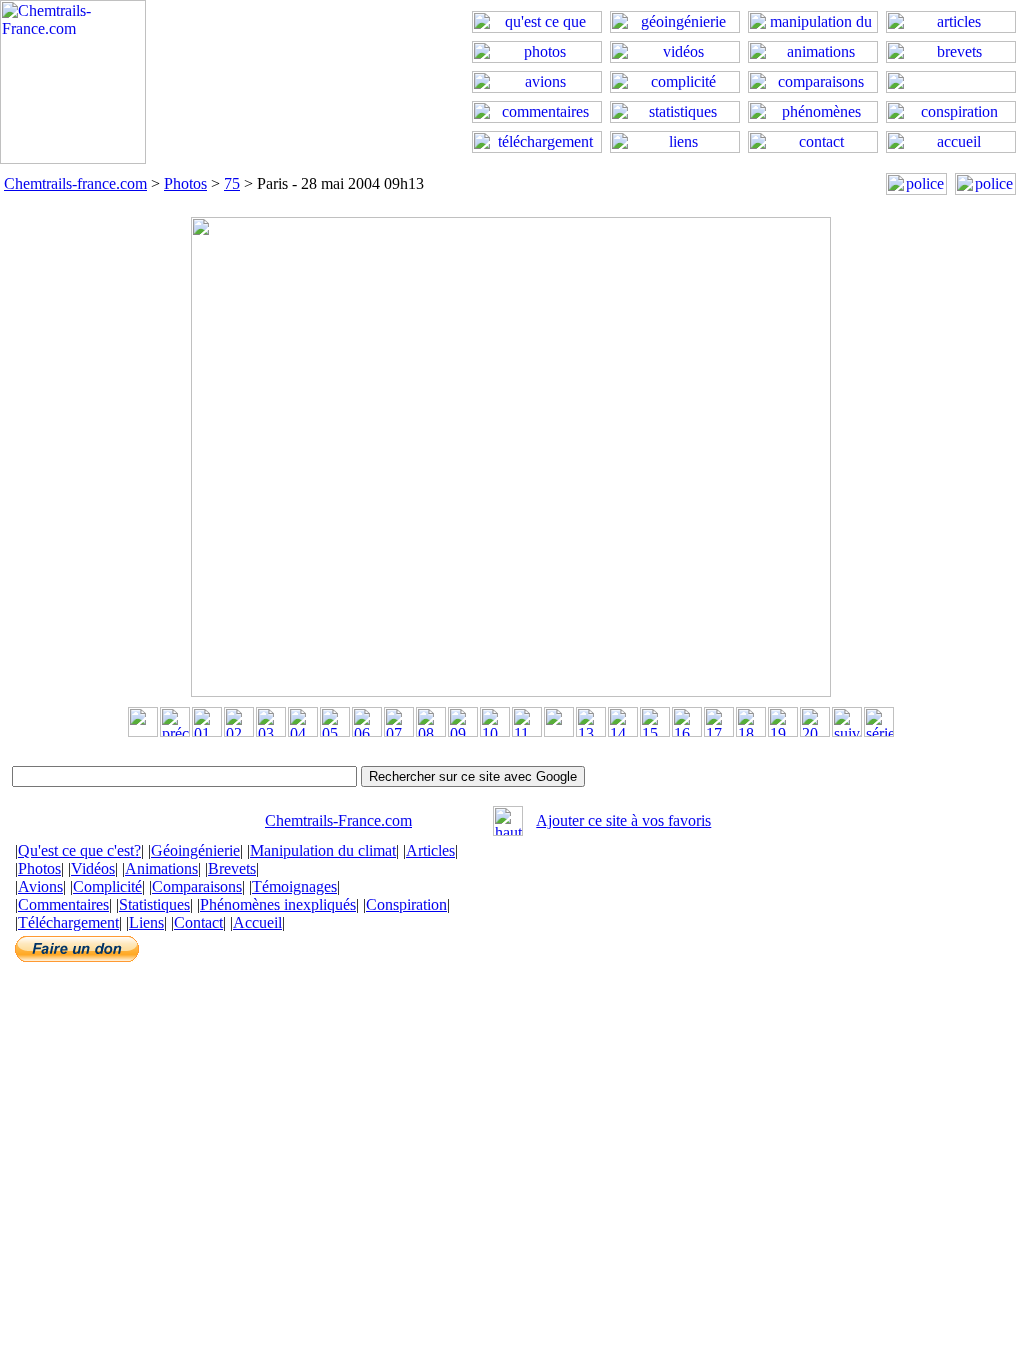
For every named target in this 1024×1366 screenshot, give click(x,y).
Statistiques (154, 904)
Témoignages (294, 886)
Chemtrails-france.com (75, 183)
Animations (161, 868)
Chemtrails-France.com (338, 820)
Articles (430, 850)
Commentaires (63, 904)
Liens (146, 922)
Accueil (257, 922)
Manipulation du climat (323, 850)
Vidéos (93, 868)
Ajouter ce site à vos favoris (623, 820)
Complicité (107, 886)
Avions (40, 886)
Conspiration (406, 904)
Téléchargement (68, 922)
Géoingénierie (195, 850)
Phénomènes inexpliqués (278, 904)
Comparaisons (197, 886)
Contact (198, 922)
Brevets (232, 868)
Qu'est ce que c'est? (79, 850)
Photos (185, 183)
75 (232, 183)
